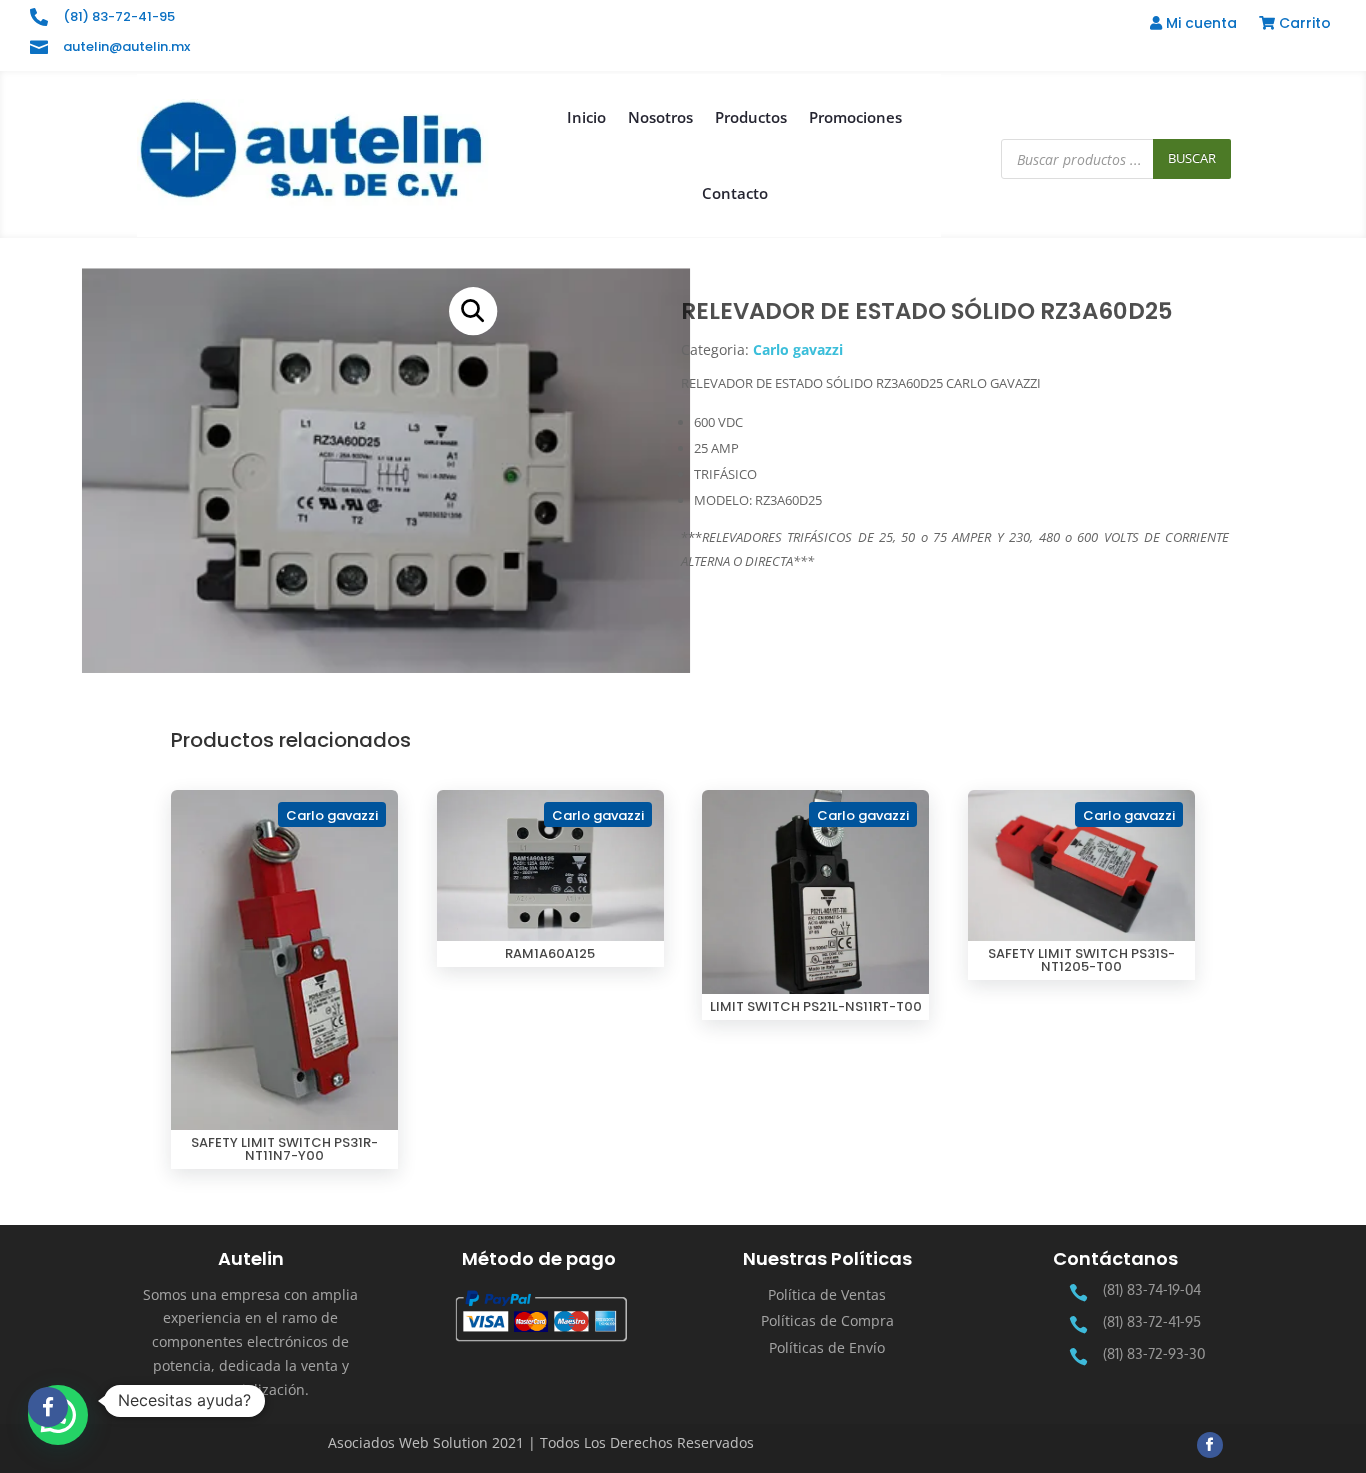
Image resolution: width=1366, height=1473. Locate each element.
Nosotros (660, 117)
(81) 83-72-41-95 (119, 16)
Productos (751, 117)
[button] (473, 311)
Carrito (1303, 24)
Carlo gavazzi (798, 349)
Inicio (586, 117)
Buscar (1192, 158)
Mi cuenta (1199, 24)
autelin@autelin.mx (126, 46)
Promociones (855, 117)
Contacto (735, 193)
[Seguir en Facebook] (1210, 1445)
